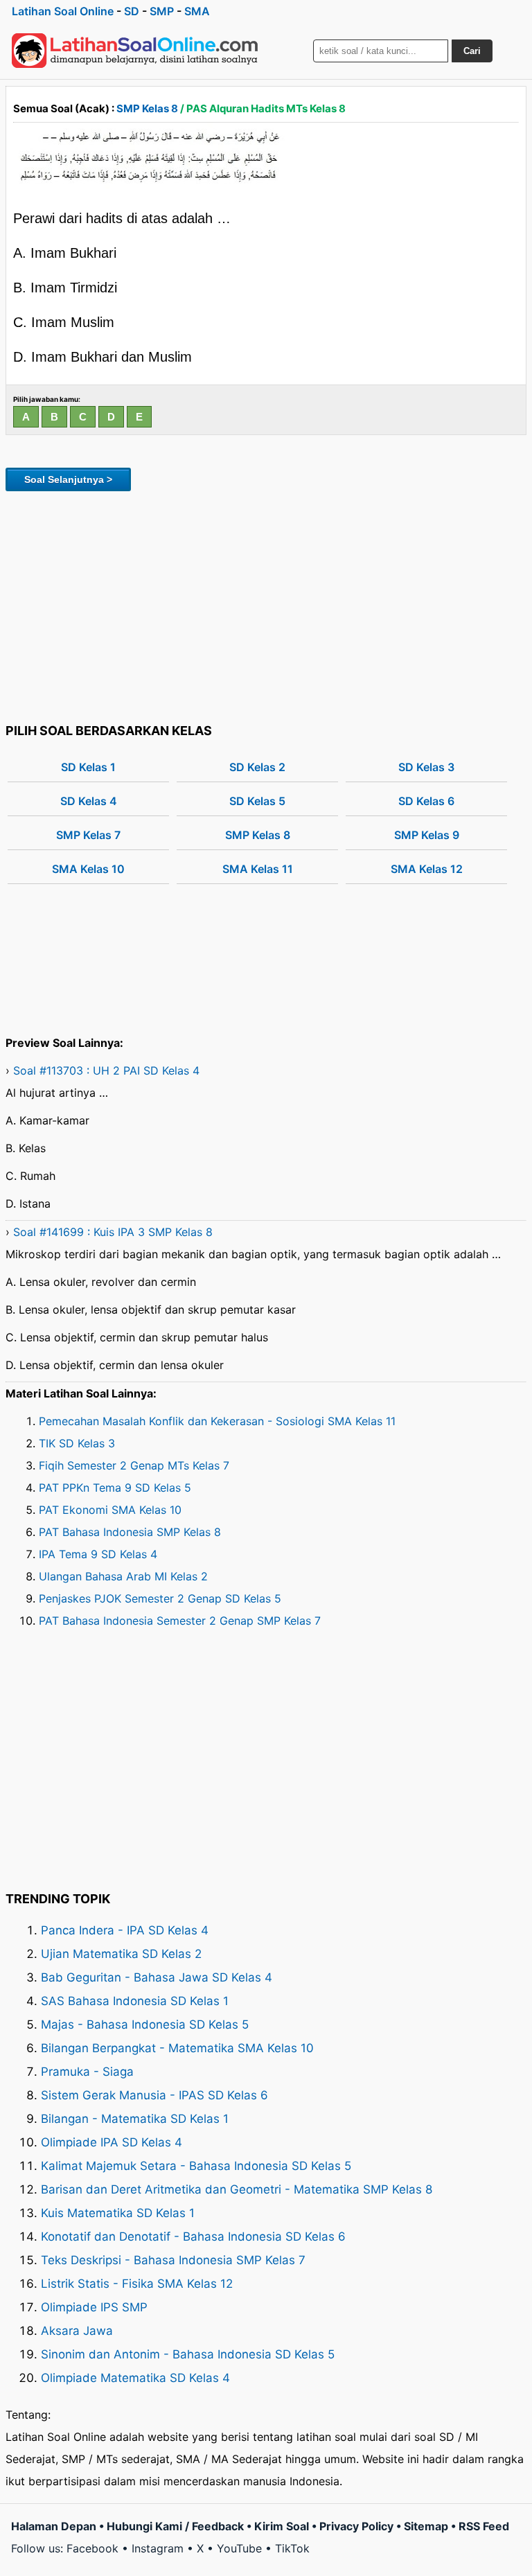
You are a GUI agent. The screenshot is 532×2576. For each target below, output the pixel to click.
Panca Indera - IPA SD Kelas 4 (125, 1930)
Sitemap (426, 2526)
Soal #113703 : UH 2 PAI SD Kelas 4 (106, 1070)
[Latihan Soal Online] (135, 51)
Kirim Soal (282, 2526)
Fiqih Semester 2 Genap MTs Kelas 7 (134, 1465)
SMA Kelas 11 (258, 869)
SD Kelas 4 (89, 801)
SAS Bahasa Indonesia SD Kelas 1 (135, 2001)
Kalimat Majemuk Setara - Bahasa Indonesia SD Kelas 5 (196, 2166)
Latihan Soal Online (63, 11)
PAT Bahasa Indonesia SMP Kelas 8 (130, 1532)
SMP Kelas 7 (88, 835)
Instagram (158, 2548)
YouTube (239, 2548)
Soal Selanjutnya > (68, 479)
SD (132, 11)
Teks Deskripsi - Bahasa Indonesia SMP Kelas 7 (173, 2260)
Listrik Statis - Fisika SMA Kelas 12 (137, 2284)
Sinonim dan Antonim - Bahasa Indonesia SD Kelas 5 (188, 2354)
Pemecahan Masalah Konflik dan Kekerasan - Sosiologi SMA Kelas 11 (217, 1421)
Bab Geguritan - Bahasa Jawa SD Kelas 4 (157, 1977)
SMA (197, 11)
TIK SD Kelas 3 (77, 1443)
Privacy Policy (356, 2526)
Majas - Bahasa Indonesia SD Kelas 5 (145, 2024)
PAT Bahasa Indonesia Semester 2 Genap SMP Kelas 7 (180, 1621)
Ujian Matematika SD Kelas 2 (121, 1954)
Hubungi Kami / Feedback (175, 2526)
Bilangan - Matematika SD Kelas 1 (135, 2119)
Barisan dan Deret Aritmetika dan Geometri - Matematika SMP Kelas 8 (237, 2189)
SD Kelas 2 (257, 767)
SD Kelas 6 (426, 801)
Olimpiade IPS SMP (94, 2307)
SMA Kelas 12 (427, 869)
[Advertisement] (266, 605)
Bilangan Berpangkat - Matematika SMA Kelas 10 (177, 2048)
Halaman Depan (54, 2526)
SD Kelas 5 (257, 801)
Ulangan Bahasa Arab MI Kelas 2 (123, 1576)
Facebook (92, 2548)
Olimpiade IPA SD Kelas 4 (112, 2142)
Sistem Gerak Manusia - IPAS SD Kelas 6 (154, 2095)
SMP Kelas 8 (147, 108)
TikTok (292, 2548)
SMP (162, 11)
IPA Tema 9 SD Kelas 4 (98, 1554)
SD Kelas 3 (426, 767)
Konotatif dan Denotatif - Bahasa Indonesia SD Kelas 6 (193, 2237)
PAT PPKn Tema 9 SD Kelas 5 (115, 1488)
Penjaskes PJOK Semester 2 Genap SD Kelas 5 (160, 1598)
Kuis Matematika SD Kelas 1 (118, 2213)
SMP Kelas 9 (427, 835)
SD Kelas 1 (88, 767)
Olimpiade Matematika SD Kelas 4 (135, 2378)
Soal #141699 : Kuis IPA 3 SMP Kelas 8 (113, 1232)
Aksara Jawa (77, 2331)
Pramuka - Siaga (87, 2072)
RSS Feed (484, 2526)
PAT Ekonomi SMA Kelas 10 (110, 1510)
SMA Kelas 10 (88, 869)
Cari (472, 51)
